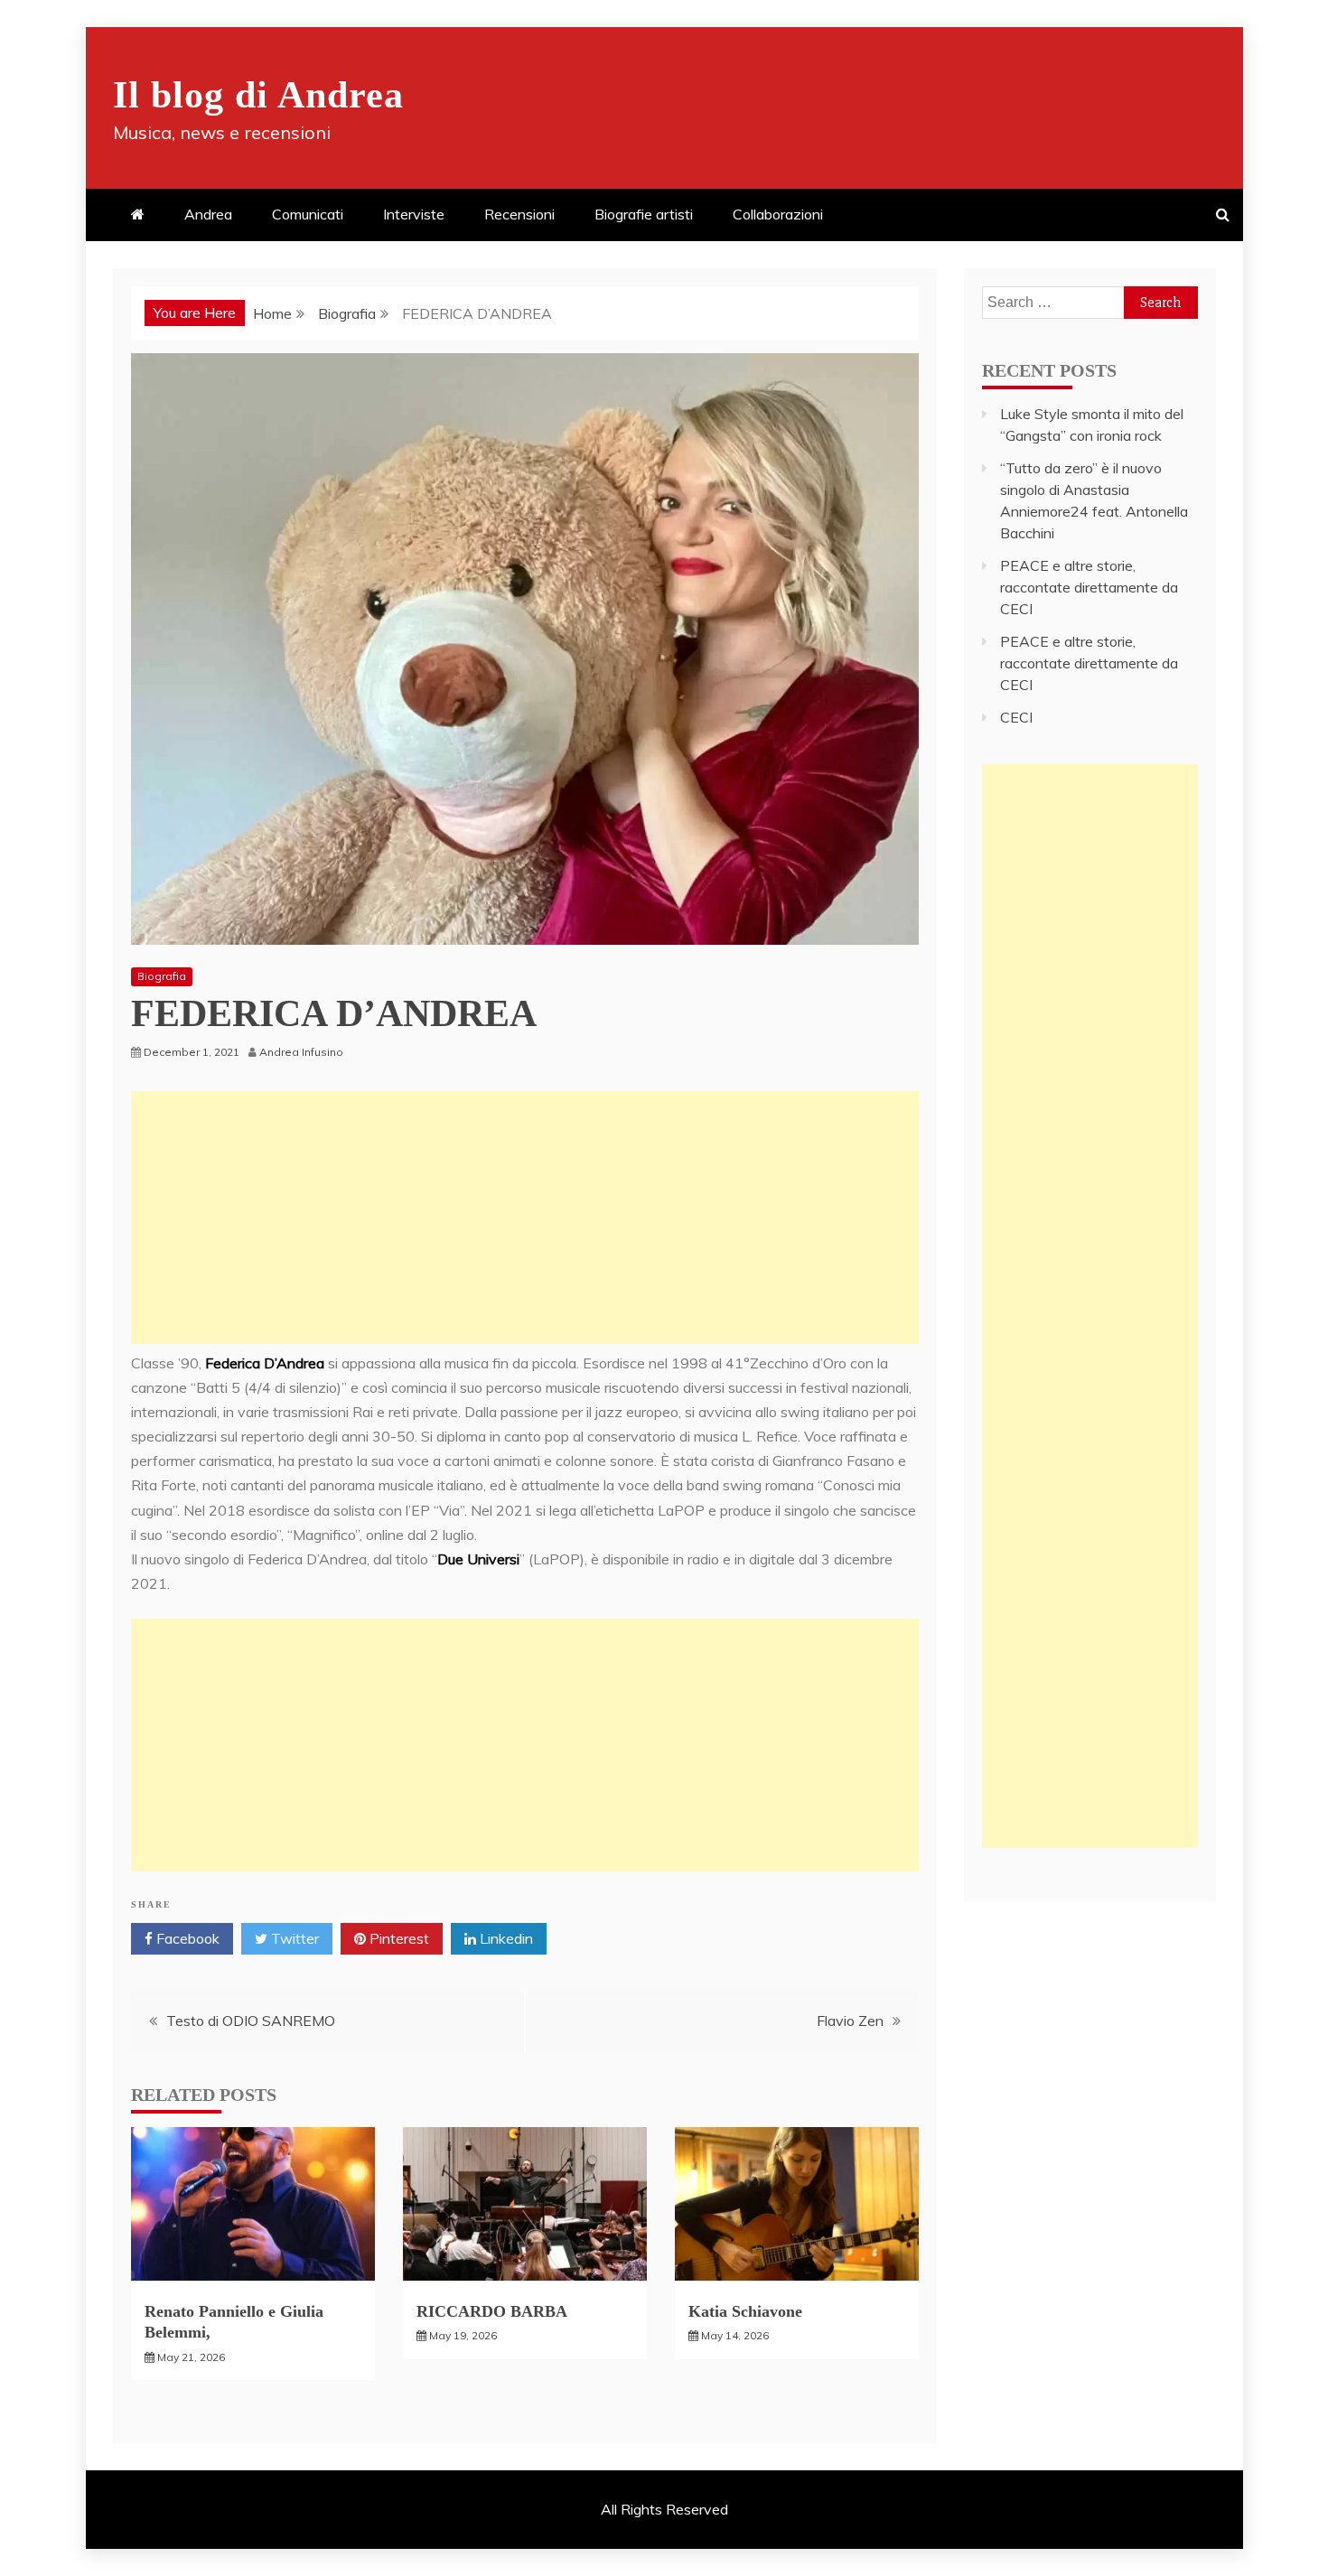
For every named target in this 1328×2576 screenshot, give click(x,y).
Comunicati (308, 214)
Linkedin (505, 1938)
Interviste (414, 214)
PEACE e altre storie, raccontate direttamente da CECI (1089, 587)
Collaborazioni (778, 214)
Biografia (162, 976)
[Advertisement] (525, 1218)
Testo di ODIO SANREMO (251, 2021)
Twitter (293, 1938)
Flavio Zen (850, 2021)
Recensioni (519, 214)
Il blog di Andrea (258, 95)
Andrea (208, 214)
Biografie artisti (644, 214)
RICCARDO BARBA (492, 2311)
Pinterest (397, 1938)
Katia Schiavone (745, 2311)
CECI (1016, 717)
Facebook (186, 1938)
